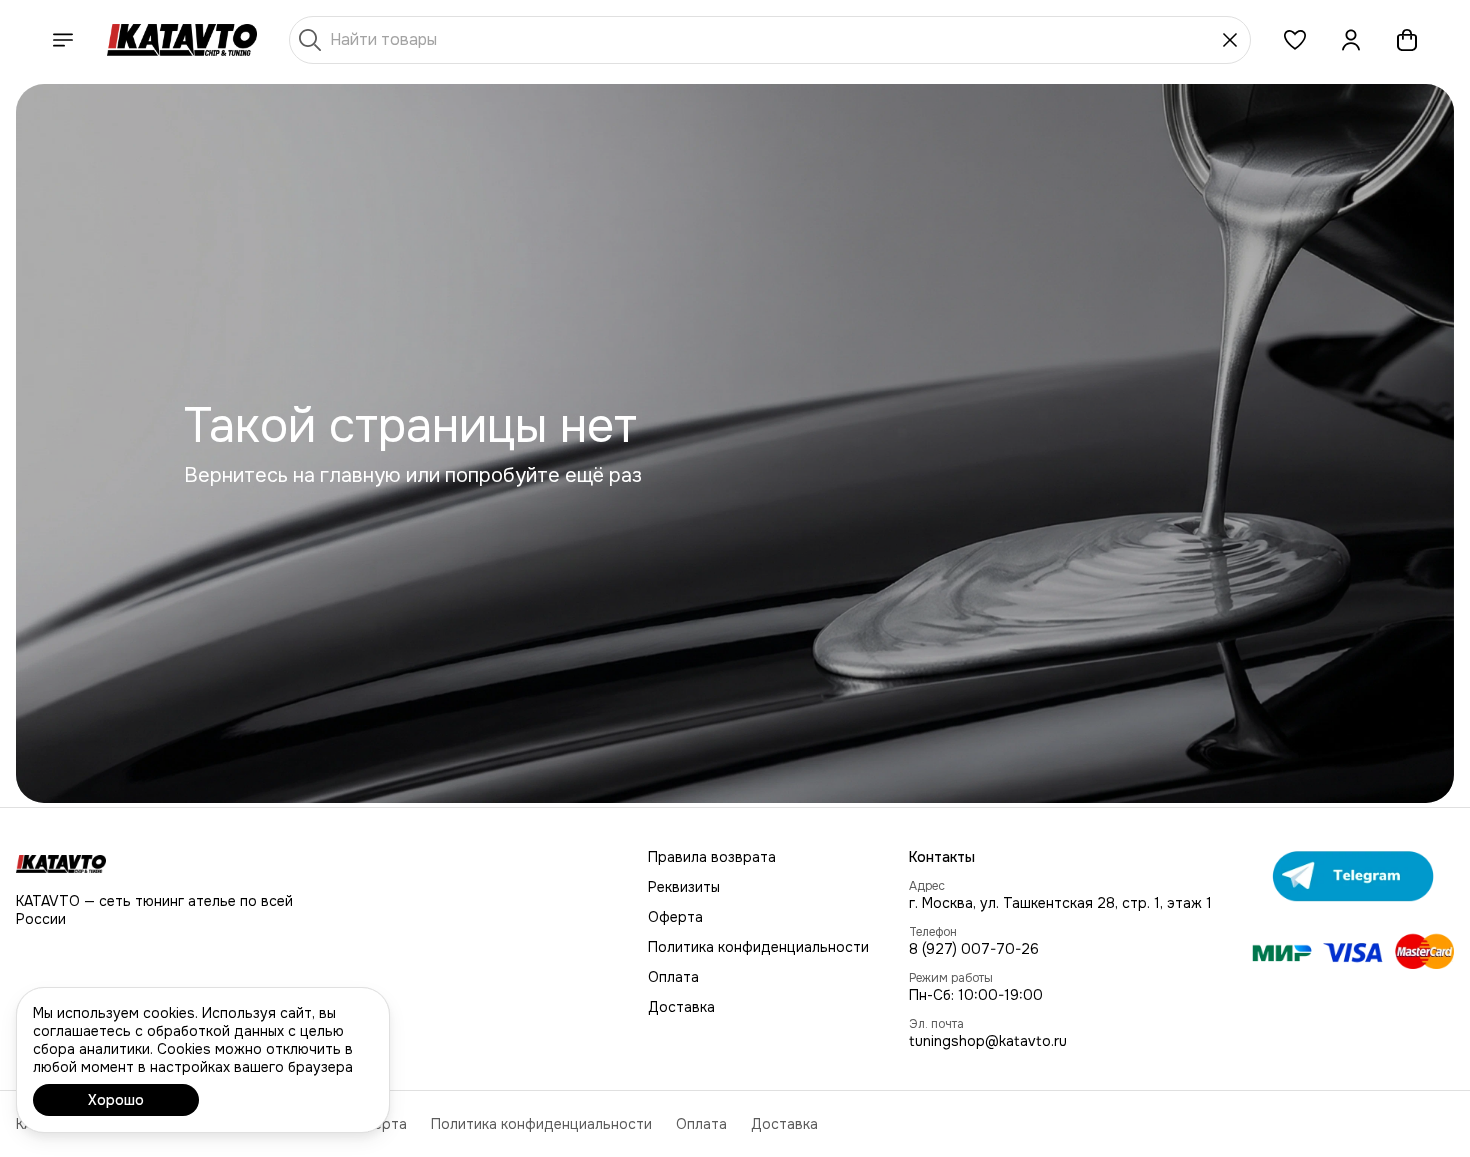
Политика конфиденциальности (758, 947)
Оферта (675, 917)
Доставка (681, 1007)
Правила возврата (712, 857)
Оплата (673, 977)
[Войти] (1351, 40)
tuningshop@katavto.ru (988, 1041)
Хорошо (116, 1100)
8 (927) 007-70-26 (974, 949)
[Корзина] (1407, 40)
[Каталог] (63, 40)
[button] (1295, 40)
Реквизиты (684, 887)
